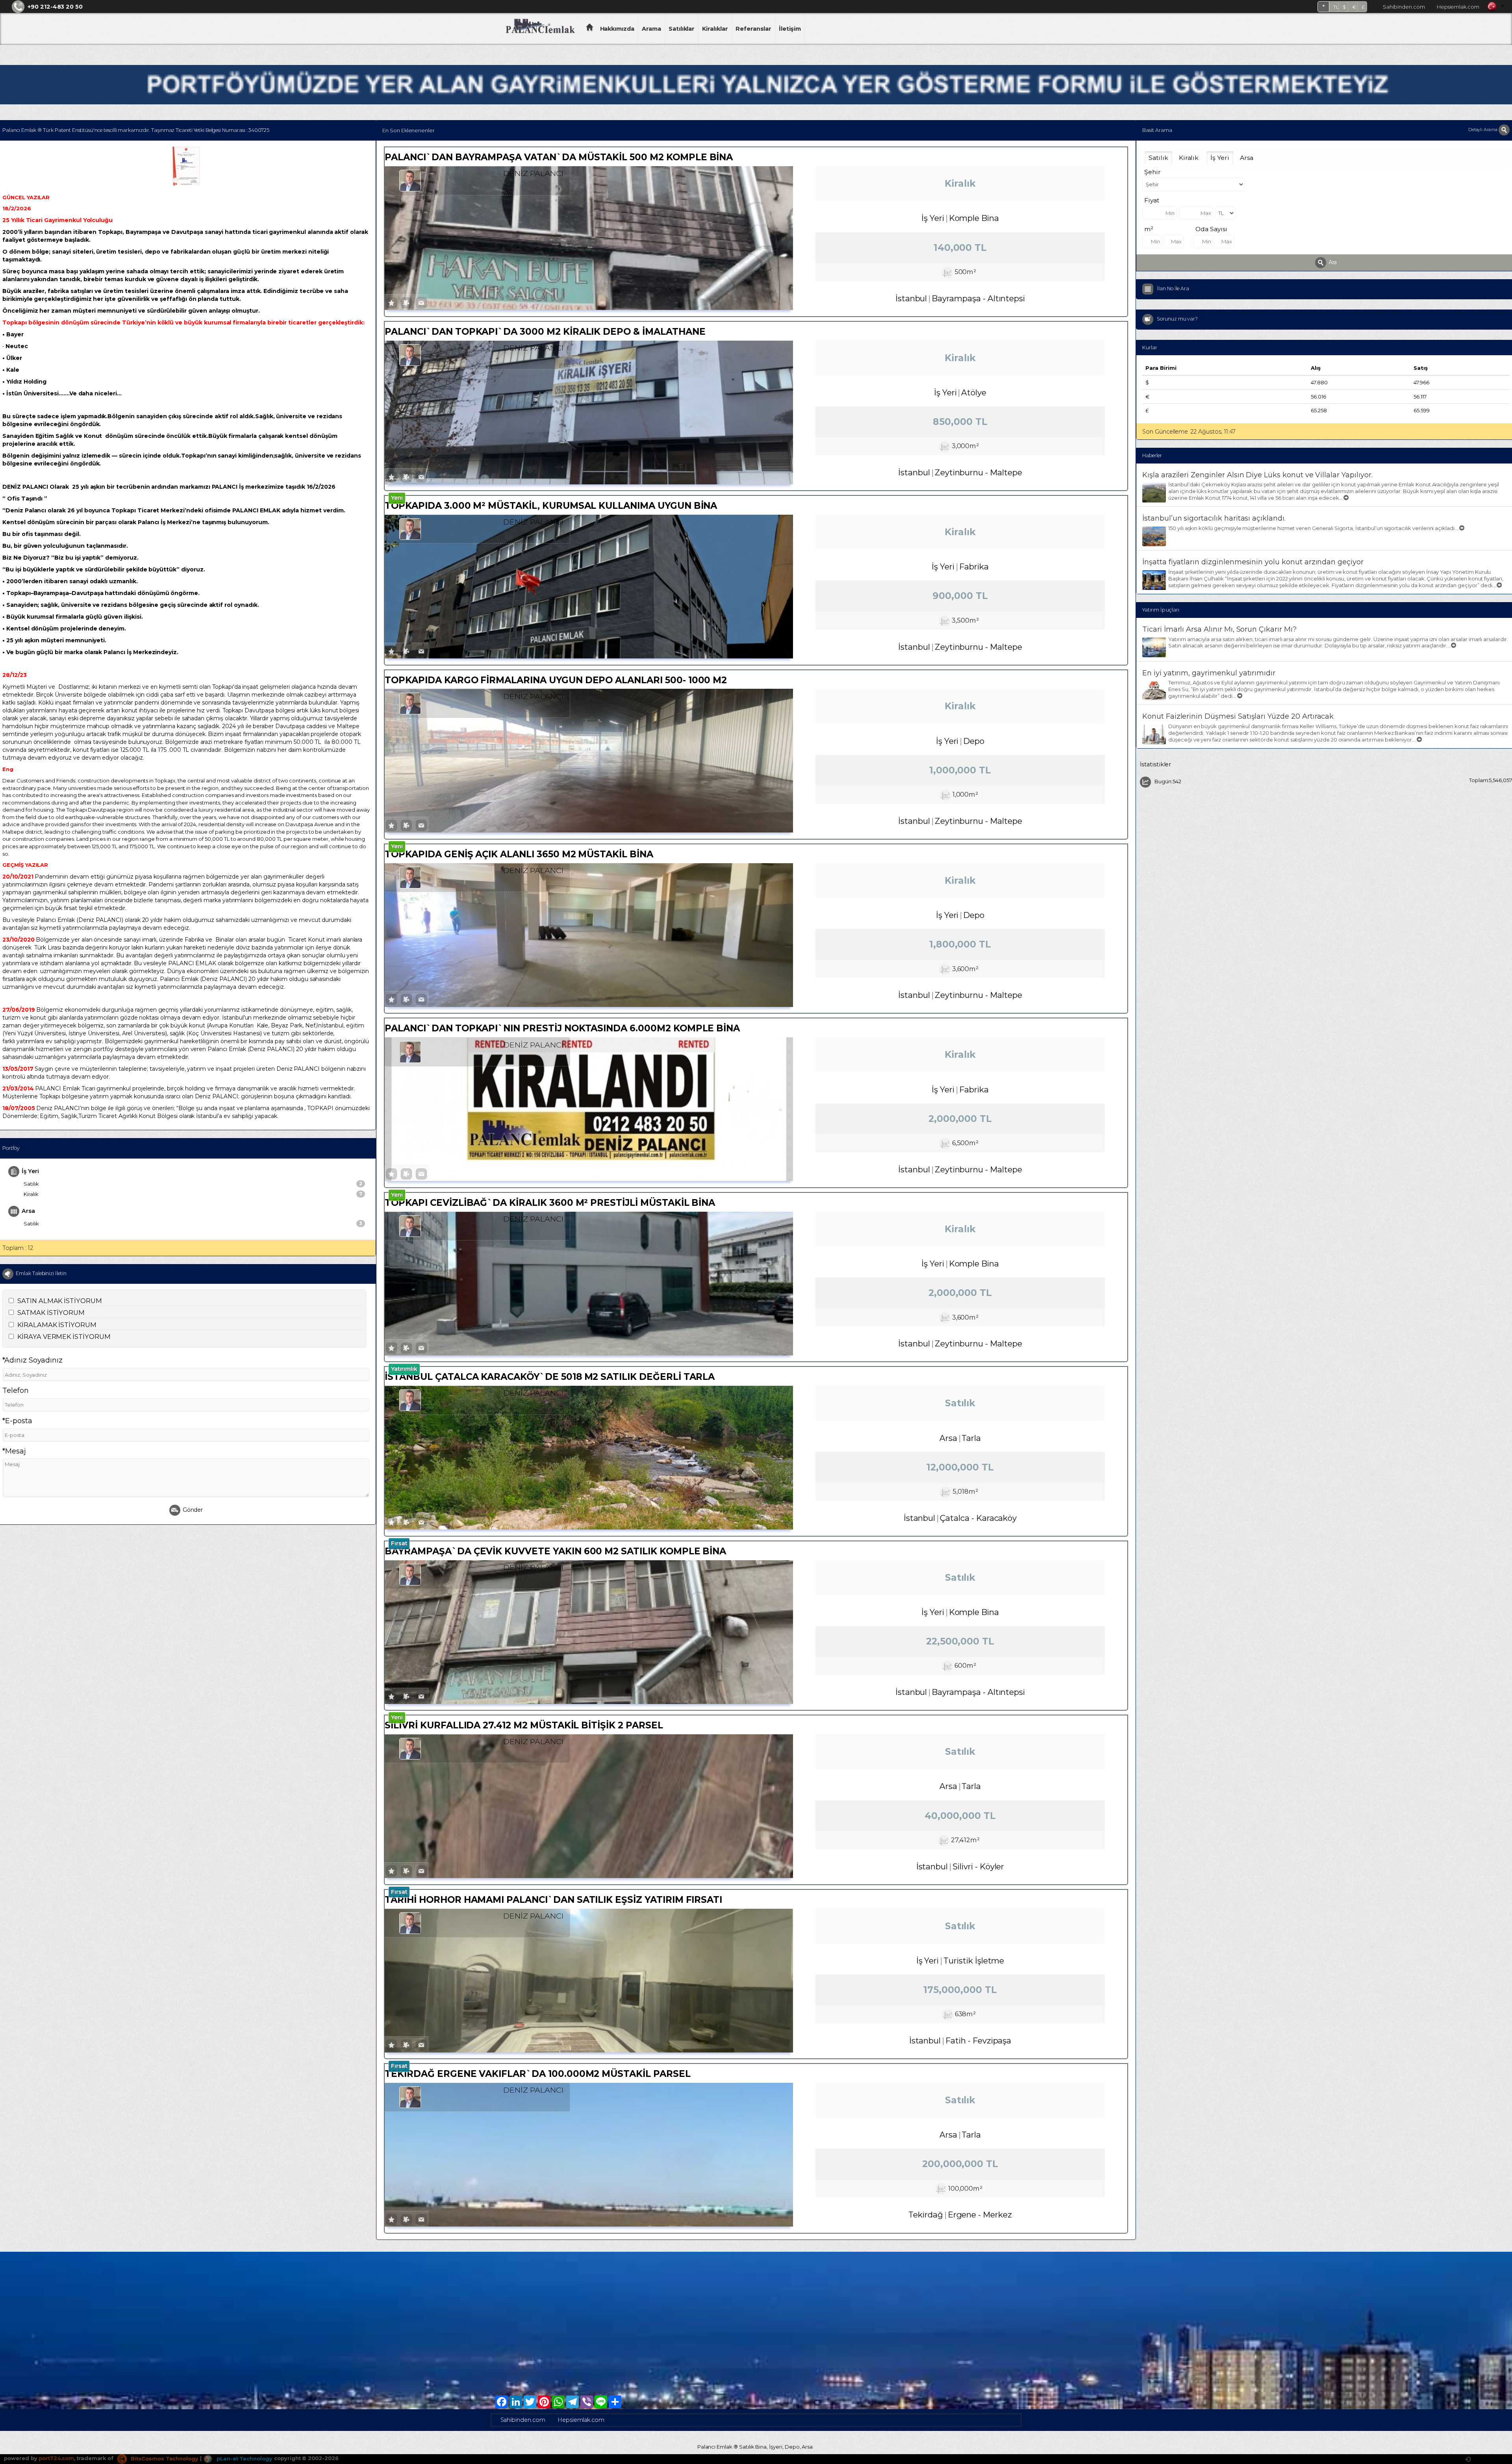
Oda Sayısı (1211, 229)
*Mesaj (14, 1451)
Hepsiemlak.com (1458, 7)
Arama (651, 29)
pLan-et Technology (244, 2458)
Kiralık (193, 1194)
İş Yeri (30, 1171)
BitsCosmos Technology (164, 2458)
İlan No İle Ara (1173, 288)
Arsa (28, 1211)
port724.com (56, 2458)
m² (1149, 229)
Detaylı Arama (1483, 130)
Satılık (193, 1184)
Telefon (16, 1391)
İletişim (790, 29)
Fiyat (1152, 200)
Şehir (1153, 172)
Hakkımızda (617, 29)
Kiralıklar (715, 29)
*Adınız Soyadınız (32, 1360)
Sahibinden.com (1404, 7)
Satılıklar (682, 29)
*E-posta (17, 1421)
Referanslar (753, 29)
